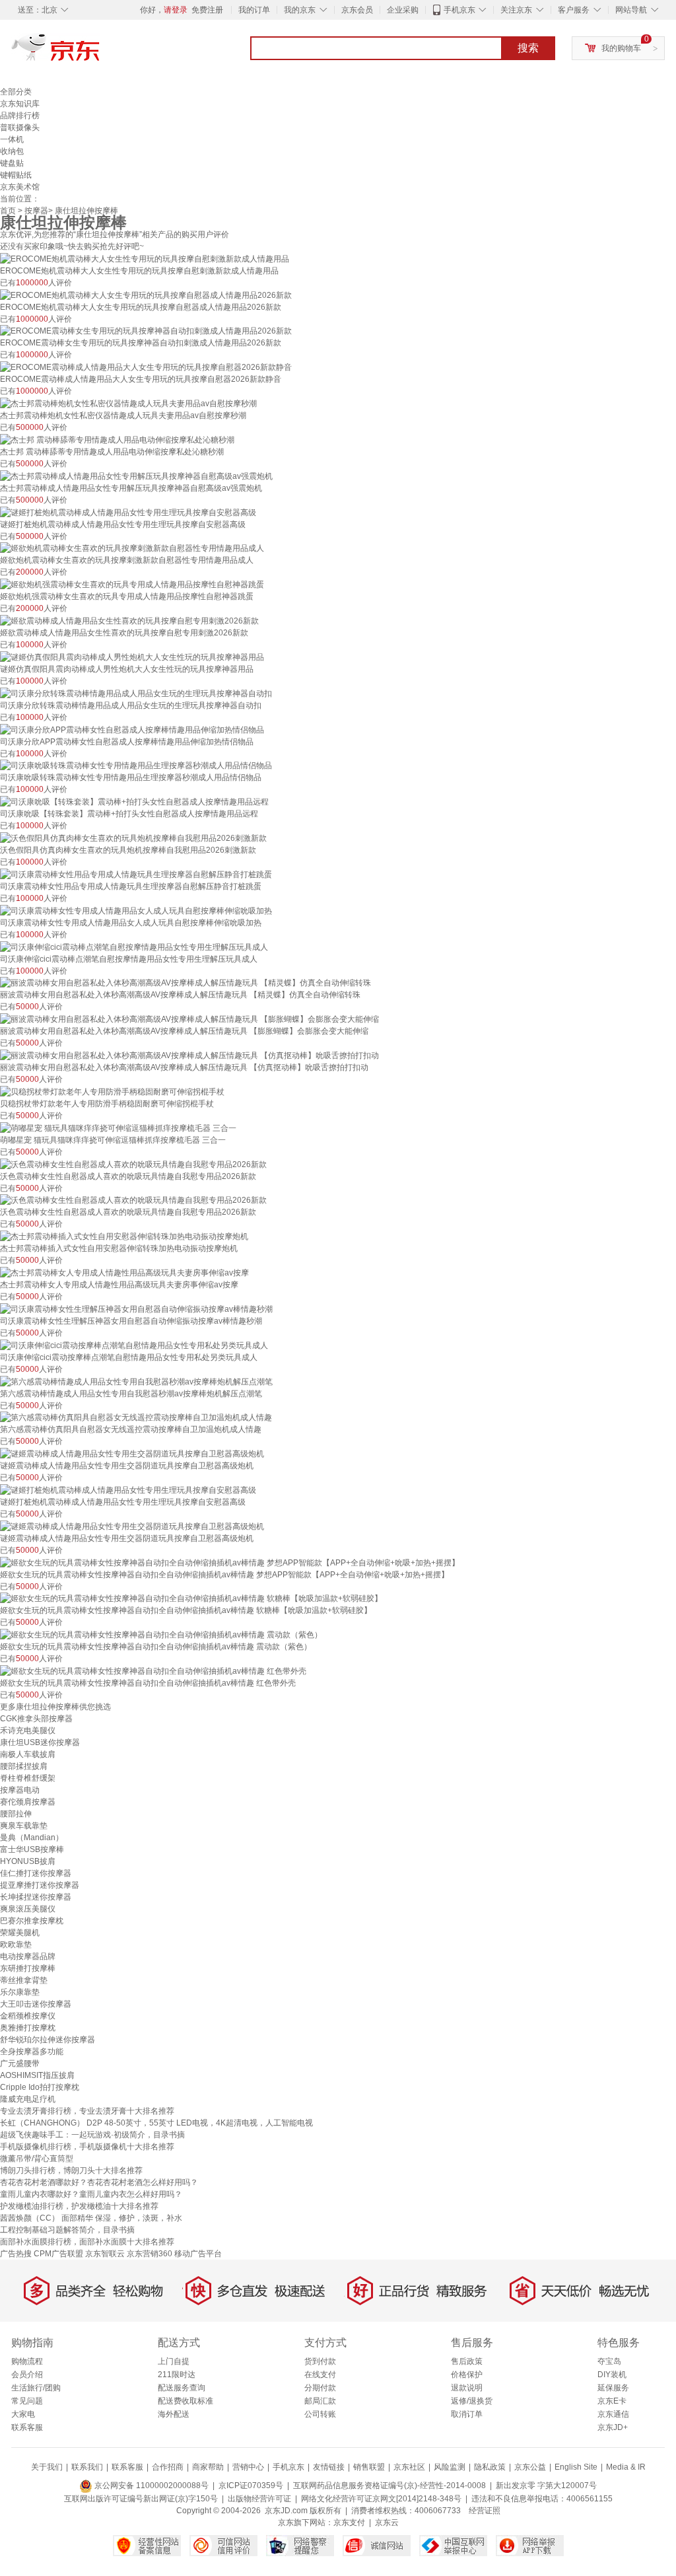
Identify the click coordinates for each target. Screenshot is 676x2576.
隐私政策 (490, 2467)
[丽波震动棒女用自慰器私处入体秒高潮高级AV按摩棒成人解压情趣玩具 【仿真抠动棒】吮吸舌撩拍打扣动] (189, 1055)
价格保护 (467, 2375)
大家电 (23, 2414)
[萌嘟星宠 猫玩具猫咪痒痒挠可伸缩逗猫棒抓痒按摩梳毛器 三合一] (118, 1127)
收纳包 (12, 151)
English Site (576, 2467)
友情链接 (329, 2467)
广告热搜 (16, 2254)
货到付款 (320, 2361)
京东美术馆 (20, 187)
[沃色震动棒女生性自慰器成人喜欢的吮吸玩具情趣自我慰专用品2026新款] (133, 1164)
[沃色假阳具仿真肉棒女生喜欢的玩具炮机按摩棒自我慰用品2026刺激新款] (133, 838)
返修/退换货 (472, 2401)
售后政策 (467, 2361)
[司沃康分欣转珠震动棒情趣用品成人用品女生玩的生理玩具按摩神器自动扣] (136, 693)
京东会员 (357, 10)
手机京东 (459, 10)
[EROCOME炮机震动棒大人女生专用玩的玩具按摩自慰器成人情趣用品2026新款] (146, 295)
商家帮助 (208, 2467)
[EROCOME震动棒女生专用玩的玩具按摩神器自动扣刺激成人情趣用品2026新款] (146, 331)
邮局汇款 (320, 2401)
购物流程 (27, 2361)
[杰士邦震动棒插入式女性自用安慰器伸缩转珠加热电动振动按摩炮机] (124, 1236)
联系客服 (27, 2427)
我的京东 (300, 10)
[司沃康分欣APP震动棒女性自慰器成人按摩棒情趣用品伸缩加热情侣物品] (132, 729)
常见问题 (27, 2401)
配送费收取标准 (186, 2401)
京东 (100, 53)
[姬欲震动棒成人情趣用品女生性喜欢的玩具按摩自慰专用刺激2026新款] (129, 620)
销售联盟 (369, 2467)
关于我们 (47, 2467)
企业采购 (403, 10)
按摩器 (36, 211)
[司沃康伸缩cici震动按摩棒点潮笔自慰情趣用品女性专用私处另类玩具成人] (134, 1345)
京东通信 (613, 2414)
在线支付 (320, 2375)
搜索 (528, 48)
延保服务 (613, 2388)
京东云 (387, 2522)
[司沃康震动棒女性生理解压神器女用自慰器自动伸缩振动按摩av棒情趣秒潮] (136, 1308)
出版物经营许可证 (259, 2499)
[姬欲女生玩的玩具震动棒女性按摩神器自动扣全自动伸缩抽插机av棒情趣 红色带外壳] (153, 1670)
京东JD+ (613, 2427)
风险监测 (450, 2467)
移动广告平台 (198, 2254)
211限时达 (177, 2375)
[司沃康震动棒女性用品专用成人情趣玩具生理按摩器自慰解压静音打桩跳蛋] (136, 874)
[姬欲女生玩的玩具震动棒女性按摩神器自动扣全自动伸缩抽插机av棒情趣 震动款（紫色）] (161, 1634)
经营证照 (485, 2511)
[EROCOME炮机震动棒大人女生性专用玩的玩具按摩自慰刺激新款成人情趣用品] (145, 258)
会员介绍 (27, 2375)
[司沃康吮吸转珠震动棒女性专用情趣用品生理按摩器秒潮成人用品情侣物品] (136, 766)
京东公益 (530, 2467)
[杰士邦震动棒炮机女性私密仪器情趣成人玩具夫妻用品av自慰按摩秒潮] (128, 403)
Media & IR (626, 2467)
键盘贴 (12, 163)
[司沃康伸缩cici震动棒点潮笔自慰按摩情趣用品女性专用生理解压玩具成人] (134, 947)
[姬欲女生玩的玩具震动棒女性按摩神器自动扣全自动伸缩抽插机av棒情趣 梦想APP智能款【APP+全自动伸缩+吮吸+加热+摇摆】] (230, 1562)
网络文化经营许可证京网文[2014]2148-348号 (381, 2499)
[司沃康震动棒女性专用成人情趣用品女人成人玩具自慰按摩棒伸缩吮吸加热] (136, 910)
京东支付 (349, 2522)
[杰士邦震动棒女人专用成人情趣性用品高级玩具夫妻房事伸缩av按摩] (124, 1272)
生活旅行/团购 (36, 2388)
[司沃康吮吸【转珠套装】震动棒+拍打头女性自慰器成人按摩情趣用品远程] (134, 801)
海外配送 (174, 2414)
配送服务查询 (182, 2388)
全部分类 (16, 92)
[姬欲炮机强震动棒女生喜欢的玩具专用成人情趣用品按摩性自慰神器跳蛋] (132, 584)
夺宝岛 (609, 2361)
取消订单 (467, 2414)
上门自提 (174, 2361)
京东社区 (409, 2467)
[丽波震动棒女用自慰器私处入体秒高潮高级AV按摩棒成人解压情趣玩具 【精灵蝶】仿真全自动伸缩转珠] (186, 983)
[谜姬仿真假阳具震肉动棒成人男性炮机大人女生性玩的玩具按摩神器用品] (132, 657)
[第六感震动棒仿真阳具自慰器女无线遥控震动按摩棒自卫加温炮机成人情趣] (136, 1417)
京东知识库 (20, 104)
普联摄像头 (20, 127)
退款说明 (467, 2388)
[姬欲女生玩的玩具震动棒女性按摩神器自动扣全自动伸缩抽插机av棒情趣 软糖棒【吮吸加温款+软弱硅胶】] (191, 1598)
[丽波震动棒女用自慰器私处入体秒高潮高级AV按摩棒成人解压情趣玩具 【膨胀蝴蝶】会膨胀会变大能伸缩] (189, 1019)
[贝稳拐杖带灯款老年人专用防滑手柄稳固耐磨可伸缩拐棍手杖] (112, 1091)
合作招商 (168, 2467)
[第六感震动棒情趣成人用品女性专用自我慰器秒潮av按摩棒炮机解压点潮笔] (136, 1381)
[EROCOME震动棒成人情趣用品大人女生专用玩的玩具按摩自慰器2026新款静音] (146, 367)
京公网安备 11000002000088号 (151, 2486)
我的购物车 (621, 48)
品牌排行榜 (20, 116)
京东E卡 (612, 2401)
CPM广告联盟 (58, 2254)
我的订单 (254, 10)
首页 (8, 211)
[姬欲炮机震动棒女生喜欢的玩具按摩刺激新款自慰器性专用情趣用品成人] (132, 548)
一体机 (12, 139)
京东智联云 (105, 2254)
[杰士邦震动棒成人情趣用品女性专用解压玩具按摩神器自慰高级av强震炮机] (136, 476)
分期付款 (320, 2388)
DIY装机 (612, 2375)
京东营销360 (150, 2254)
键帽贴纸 (16, 175)
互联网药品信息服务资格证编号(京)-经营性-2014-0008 (389, 2486)
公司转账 (320, 2414)
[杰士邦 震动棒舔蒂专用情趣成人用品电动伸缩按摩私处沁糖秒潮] (117, 439)
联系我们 (87, 2467)
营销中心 (248, 2467)
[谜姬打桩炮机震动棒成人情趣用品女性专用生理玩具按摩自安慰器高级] (128, 512)
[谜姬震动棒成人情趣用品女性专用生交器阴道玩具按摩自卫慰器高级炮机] (132, 1453)
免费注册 (207, 10)
